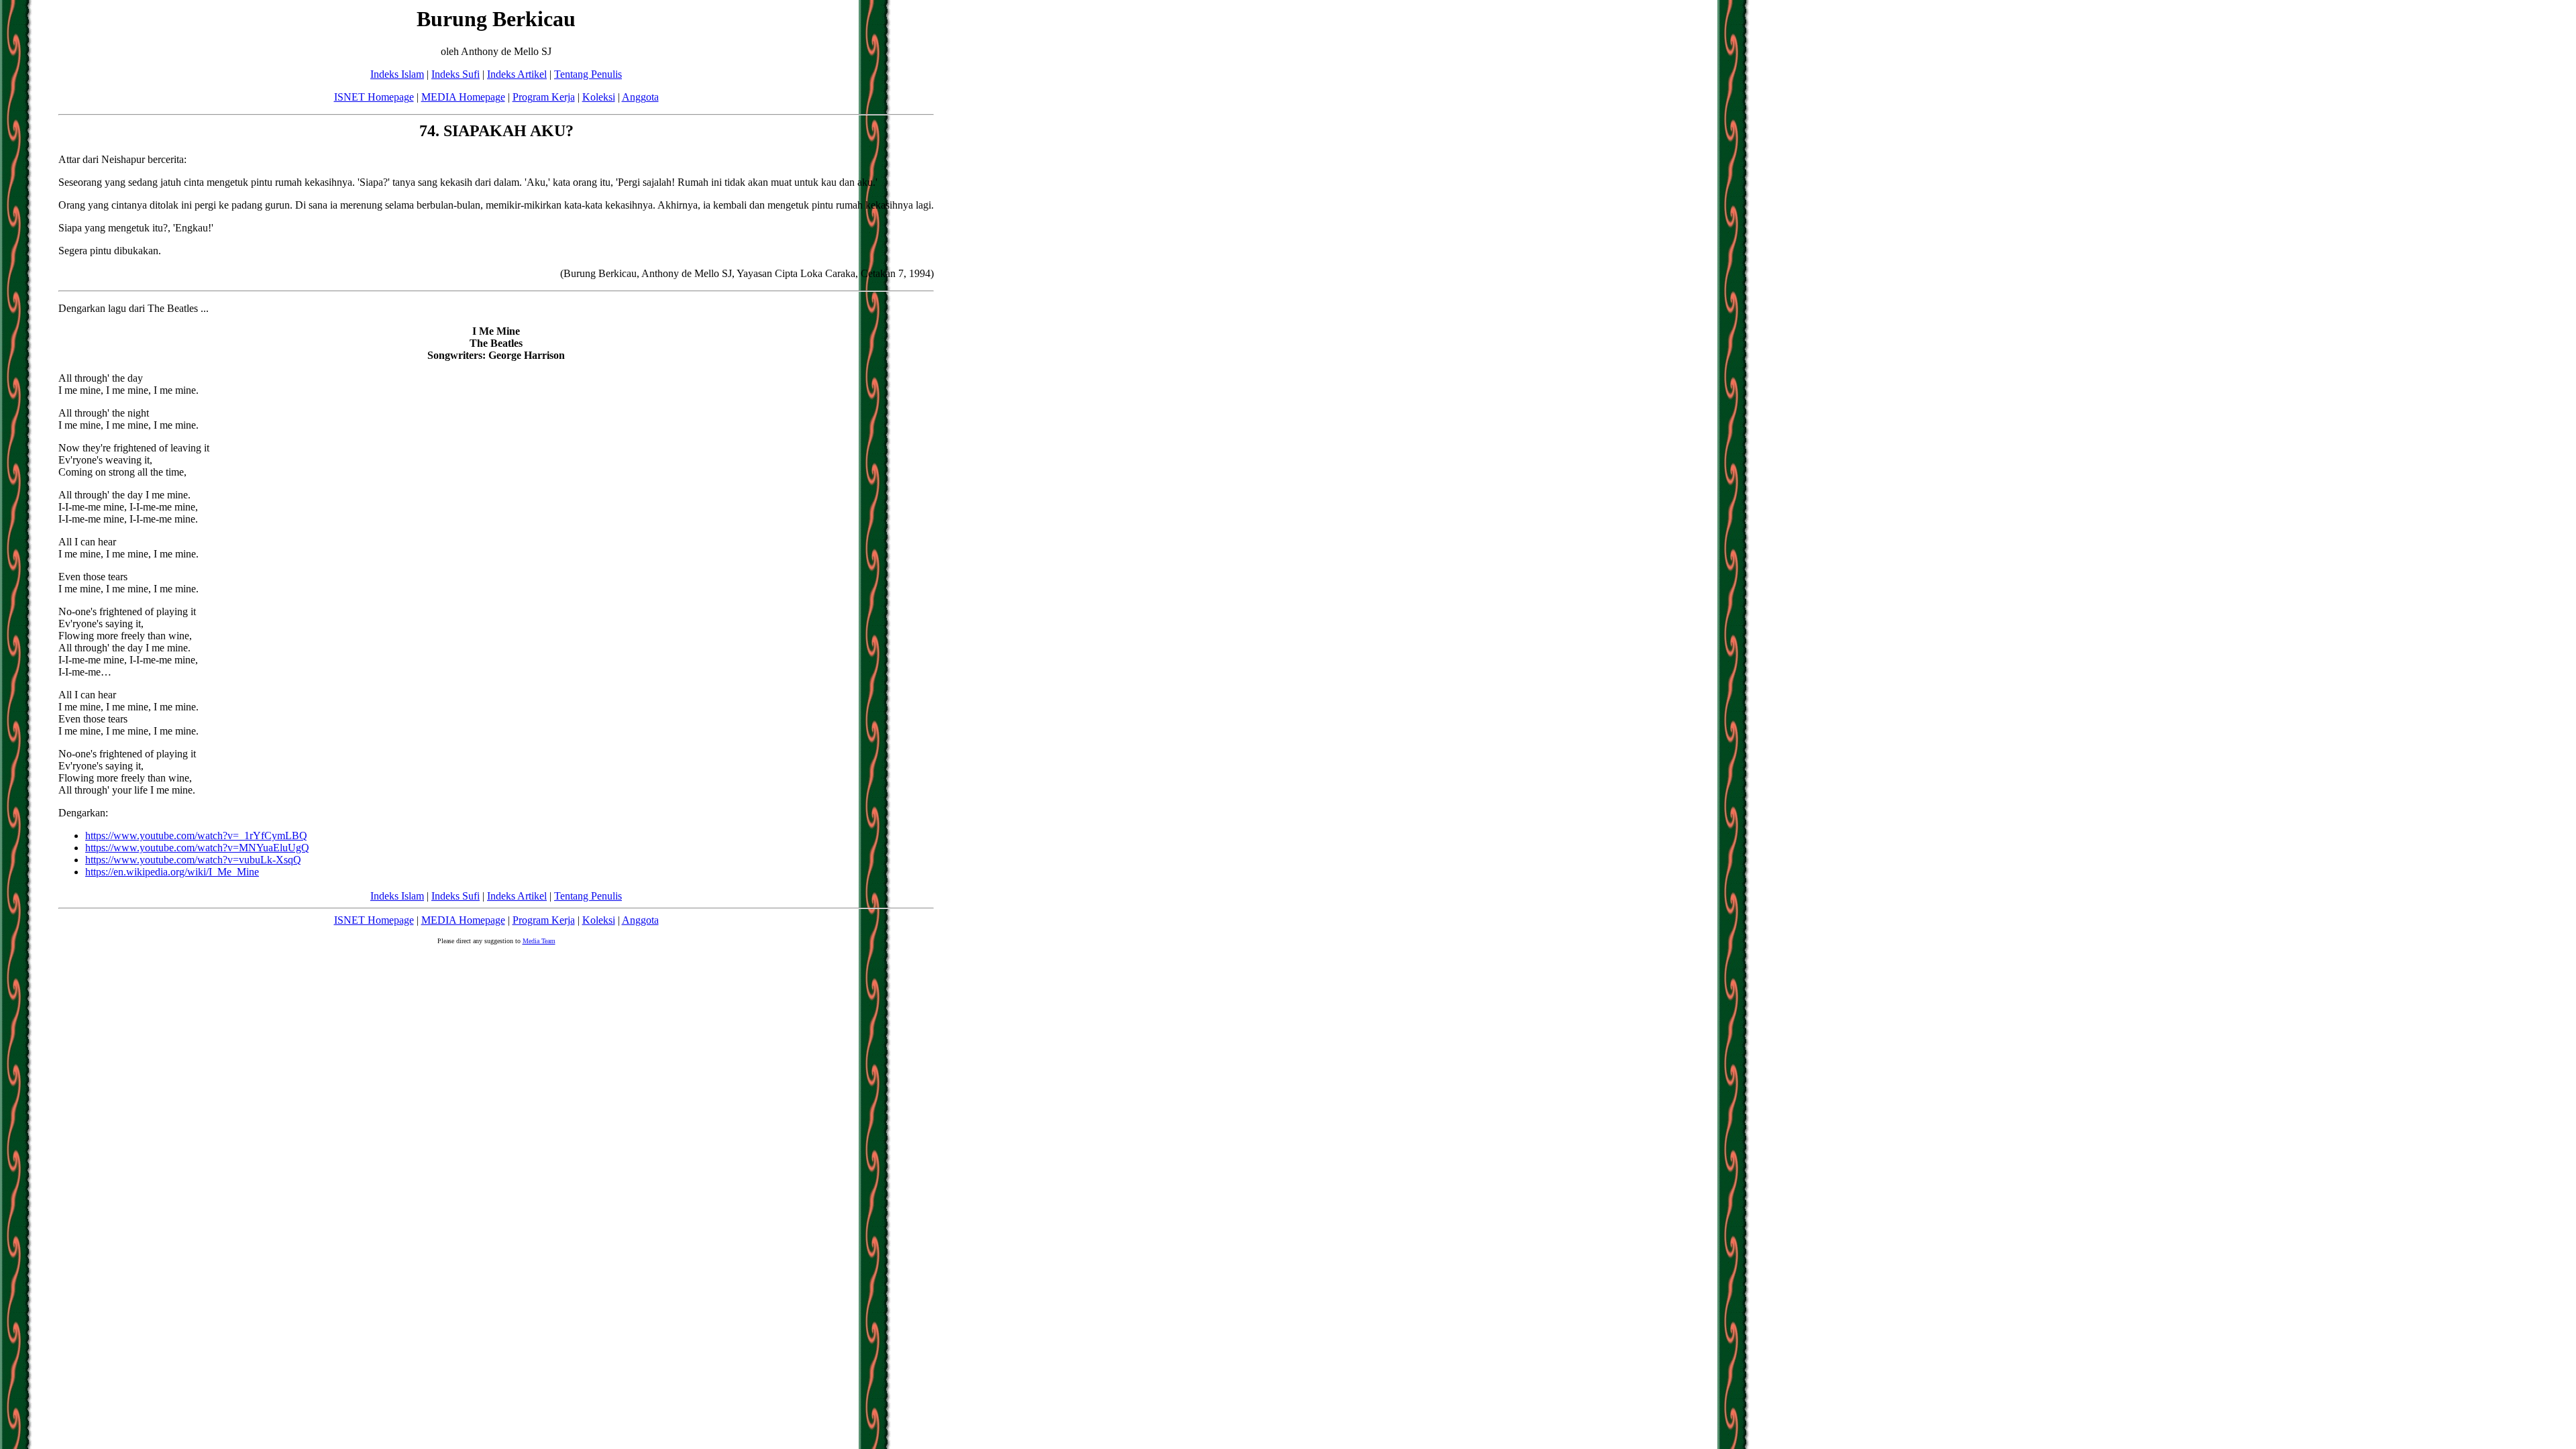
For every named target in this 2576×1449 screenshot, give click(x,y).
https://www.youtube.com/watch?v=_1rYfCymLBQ (196, 836)
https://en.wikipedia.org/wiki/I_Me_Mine (172, 872)
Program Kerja (544, 97)
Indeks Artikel (517, 74)
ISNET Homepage (374, 97)
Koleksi (599, 97)
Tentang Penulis (588, 74)
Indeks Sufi (455, 74)
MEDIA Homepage (463, 97)
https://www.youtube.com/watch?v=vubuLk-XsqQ (193, 860)
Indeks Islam (397, 74)
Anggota (640, 97)
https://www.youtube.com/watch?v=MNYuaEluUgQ (197, 848)
